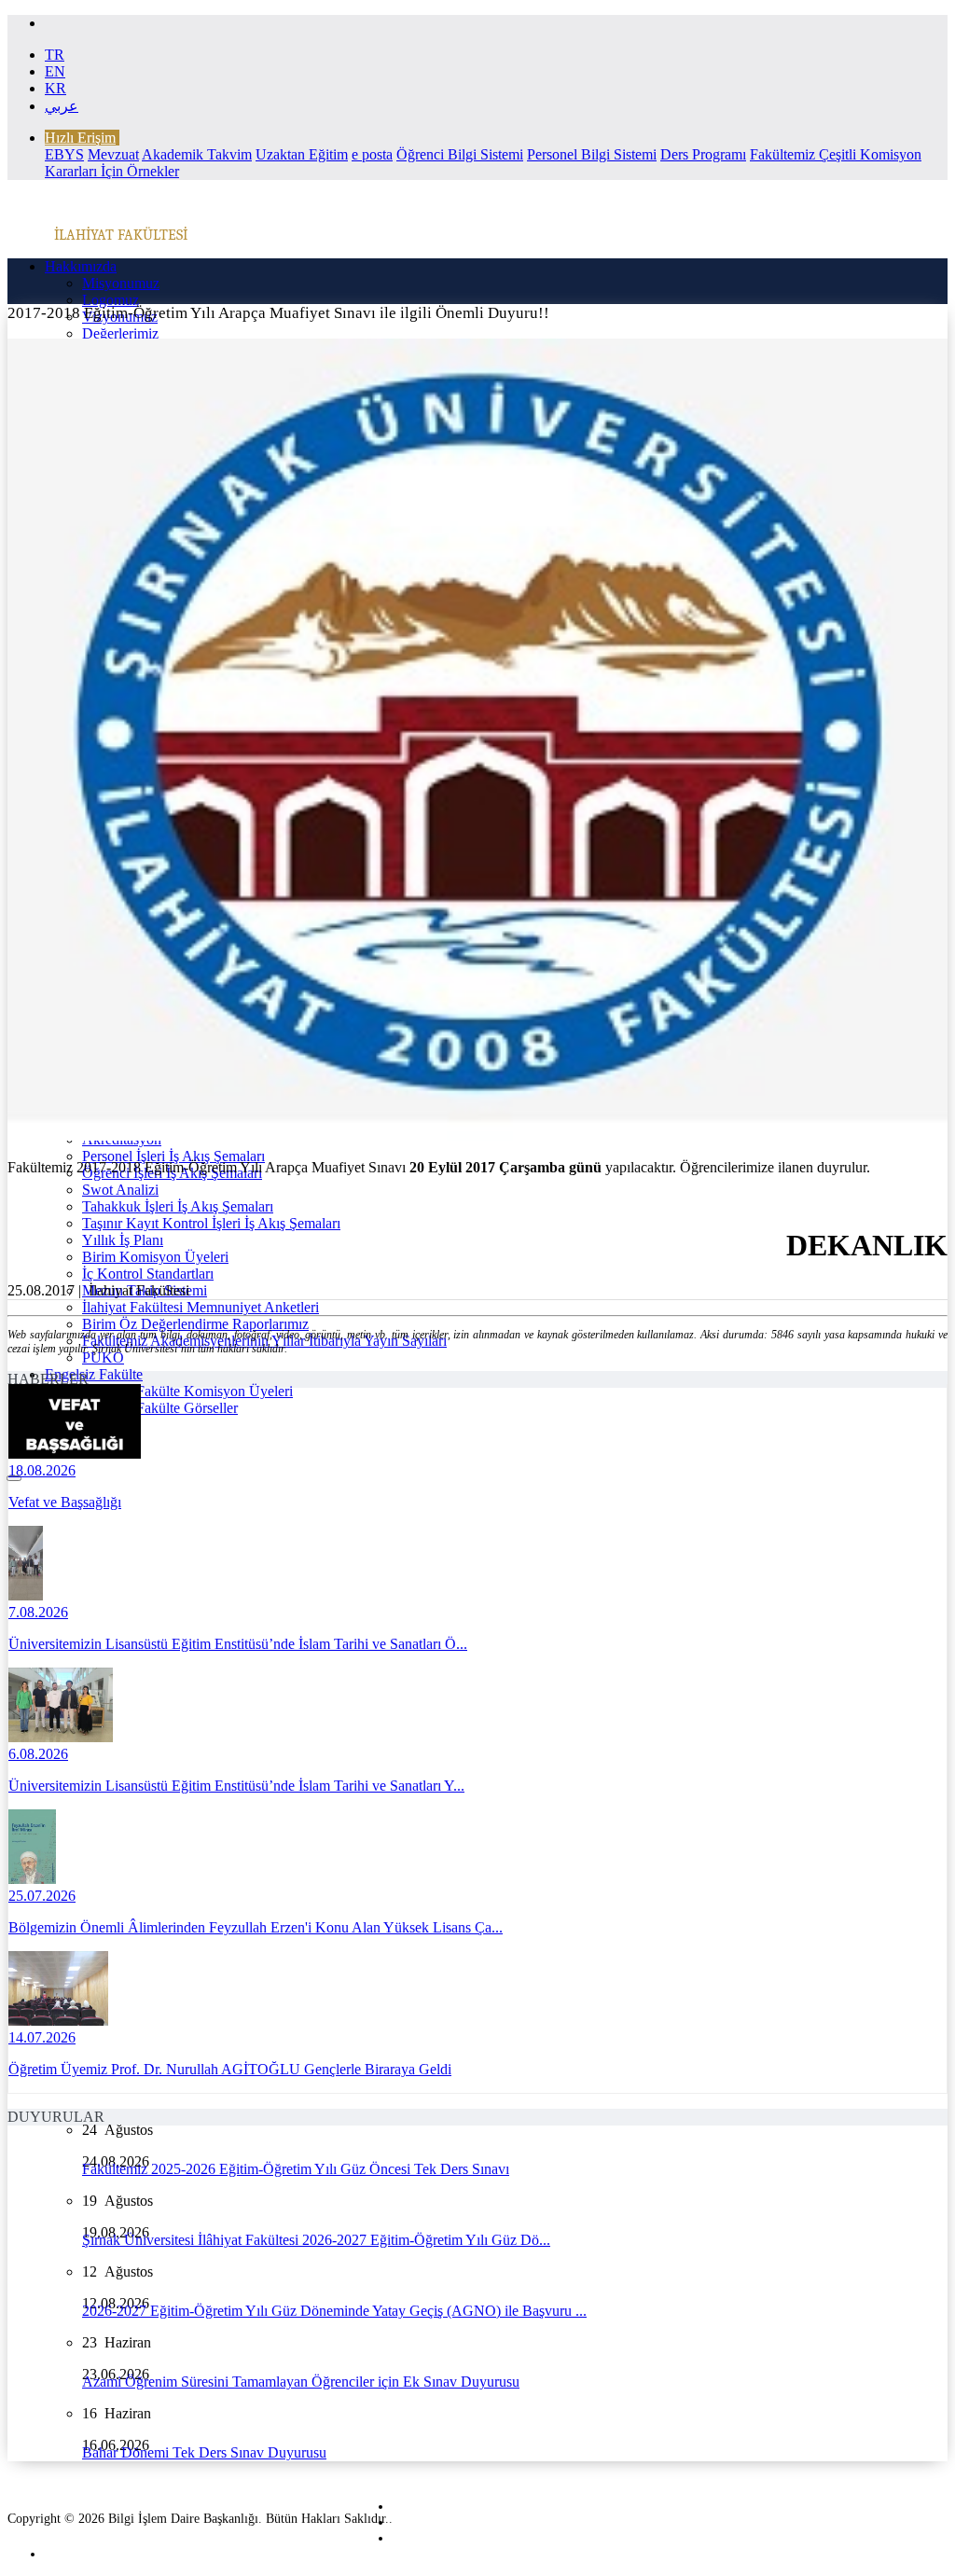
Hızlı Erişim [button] (80, 138)
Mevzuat (113, 154)
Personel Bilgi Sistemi (592, 154)
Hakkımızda (81, 266)
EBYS (64, 154)
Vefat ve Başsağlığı (65, 1502)
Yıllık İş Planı (123, 1240)
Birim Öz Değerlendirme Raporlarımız (195, 1324)
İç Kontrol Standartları (148, 1274)
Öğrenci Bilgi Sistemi (460, 154)
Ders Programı (703, 154)
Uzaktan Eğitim (302, 154)
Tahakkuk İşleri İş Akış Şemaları (178, 1206)
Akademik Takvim (197, 154)
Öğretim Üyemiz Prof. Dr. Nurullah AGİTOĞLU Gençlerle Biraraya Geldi (230, 2069)
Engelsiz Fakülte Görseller (160, 1408)
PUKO (103, 1357)
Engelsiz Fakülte (94, 1374)
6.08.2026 (38, 1754)
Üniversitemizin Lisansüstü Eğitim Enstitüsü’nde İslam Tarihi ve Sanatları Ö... (238, 1644)
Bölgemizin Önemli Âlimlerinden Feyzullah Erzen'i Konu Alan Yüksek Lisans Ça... (256, 1927)
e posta (372, 154)
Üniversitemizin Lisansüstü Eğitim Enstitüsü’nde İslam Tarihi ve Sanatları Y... (236, 1786)
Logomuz (111, 300)
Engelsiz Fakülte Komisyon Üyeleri (187, 1391)
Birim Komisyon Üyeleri (155, 1257)
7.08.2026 (38, 1612)
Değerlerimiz (120, 333)
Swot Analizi (120, 1190)
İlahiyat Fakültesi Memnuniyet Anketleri (201, 1307)
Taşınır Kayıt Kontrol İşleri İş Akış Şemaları (211, 1223)
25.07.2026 (42, 1896)
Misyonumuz (121, 283)
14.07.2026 (42, 2037)
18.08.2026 (42, 1470)
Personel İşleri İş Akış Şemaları (173, 1156)
